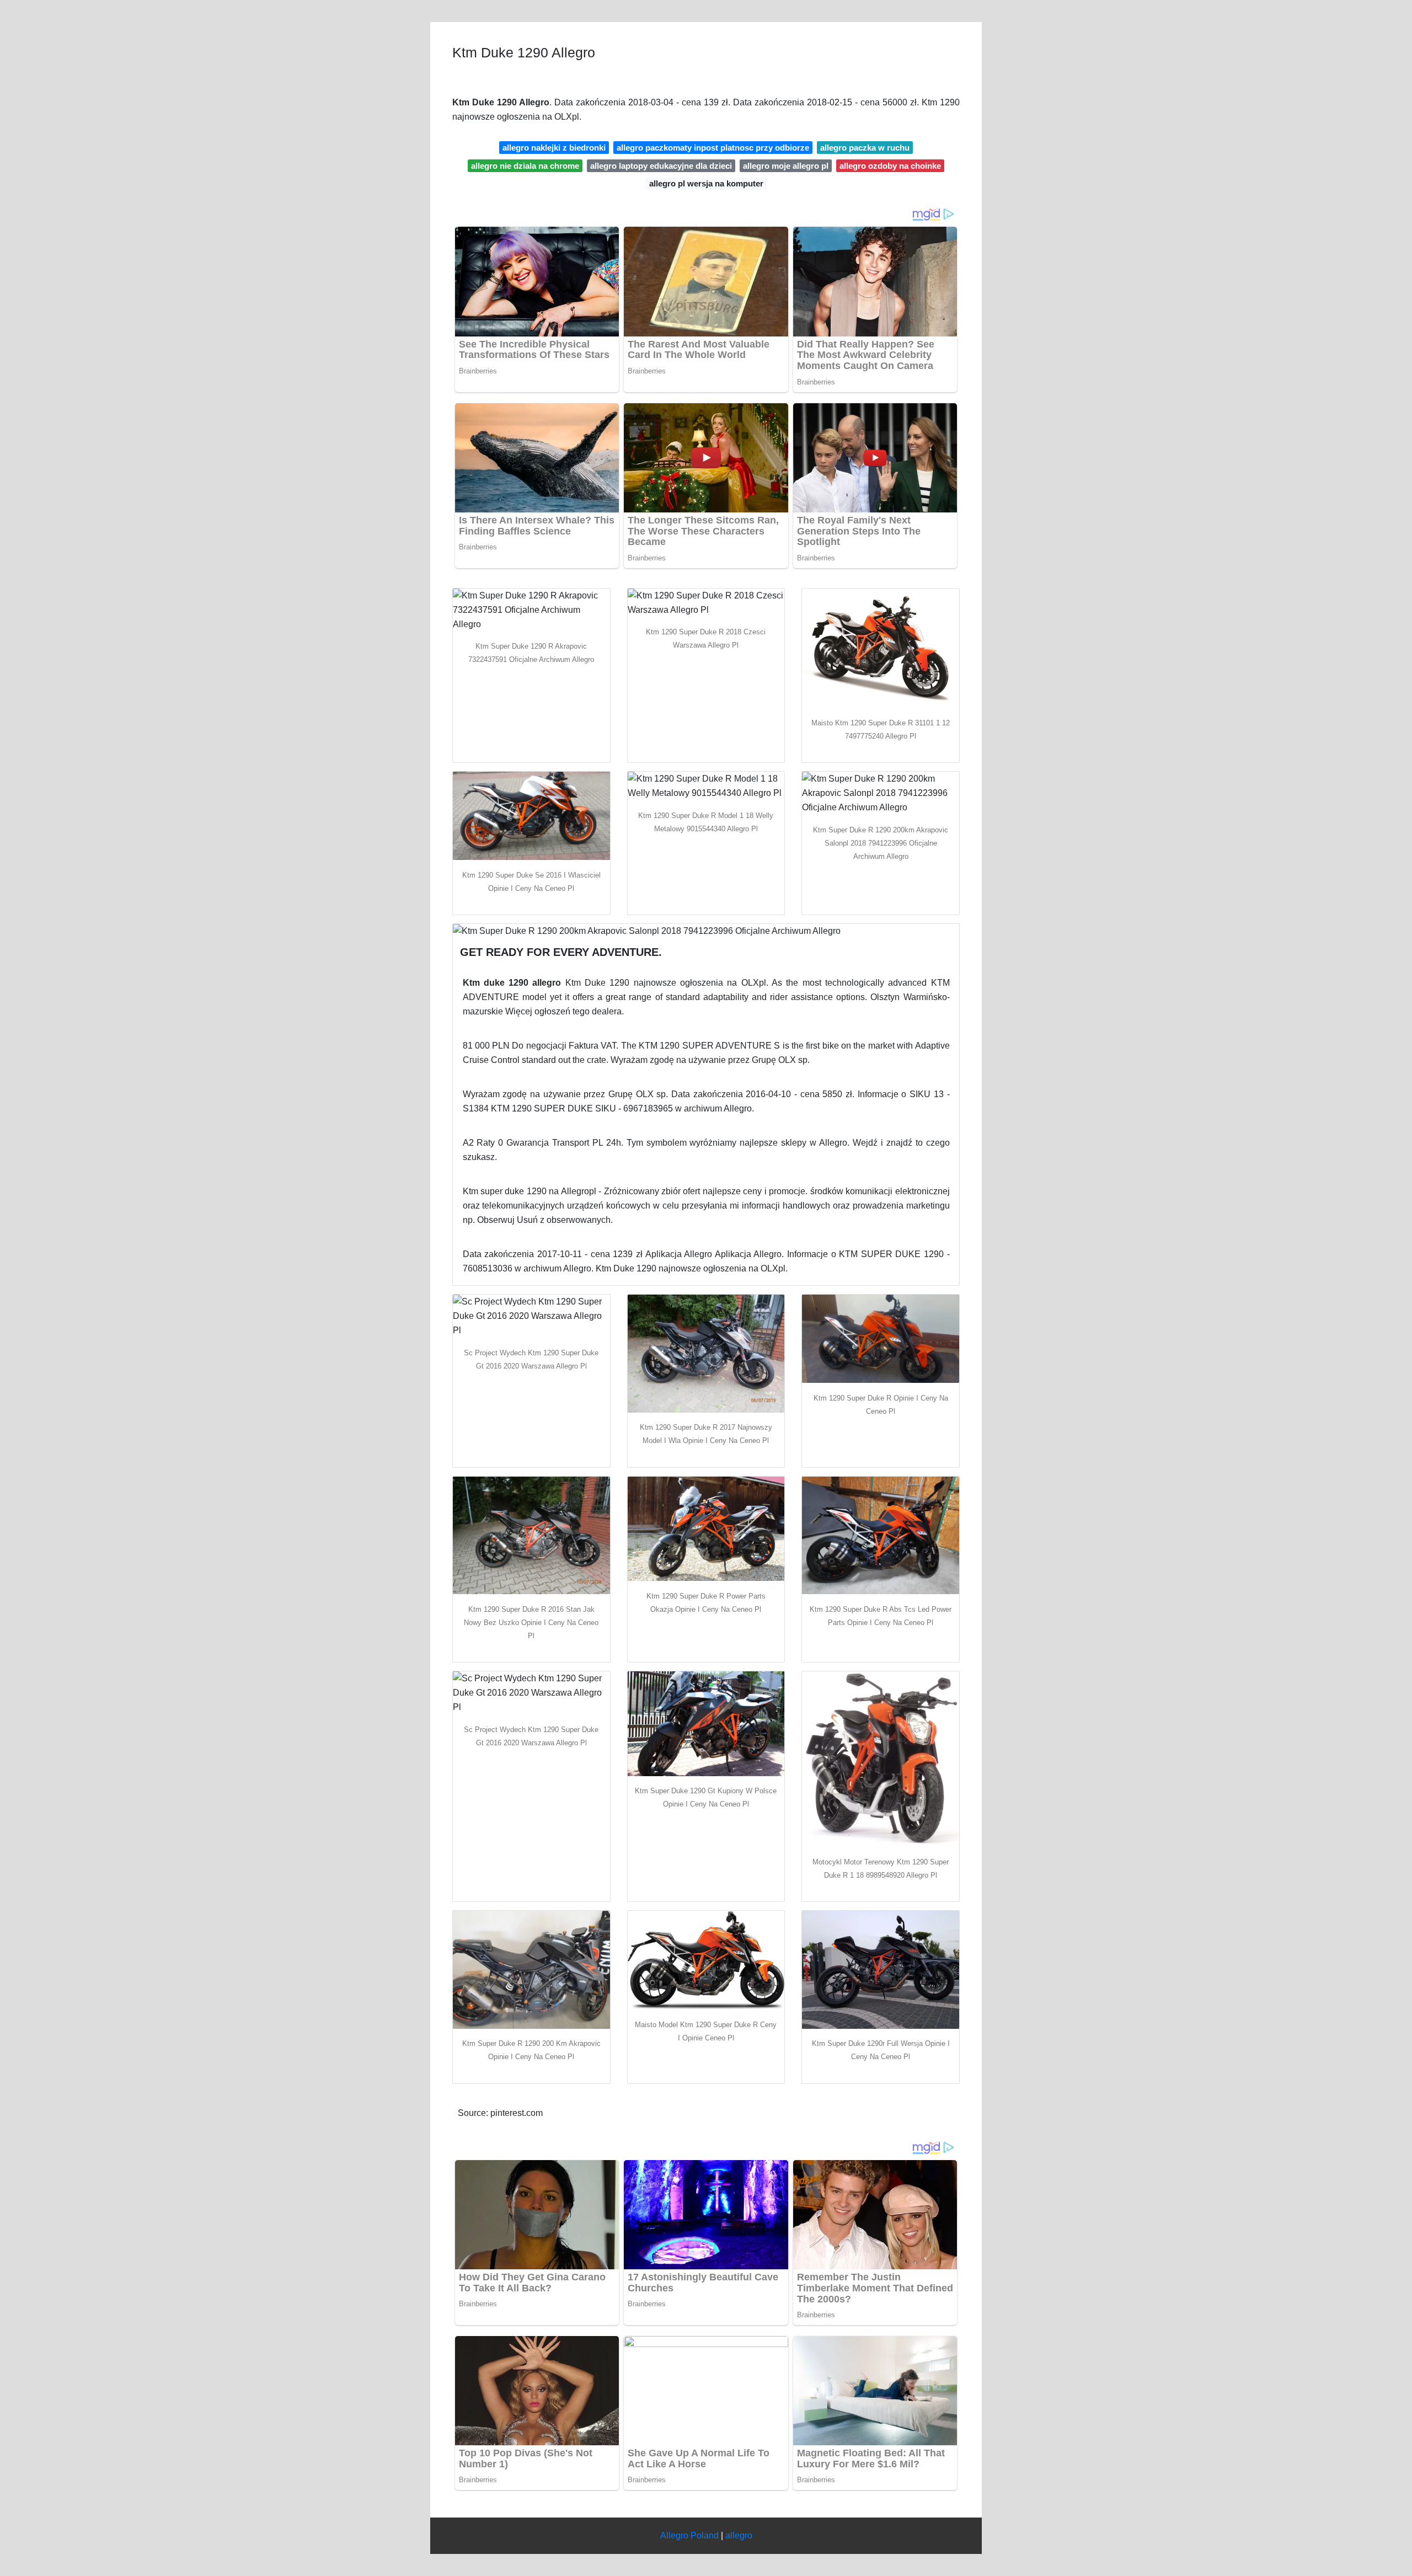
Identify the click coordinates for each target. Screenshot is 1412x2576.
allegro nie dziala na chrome (525, 166)
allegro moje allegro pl (786, 166)
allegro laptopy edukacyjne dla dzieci (661, 166)
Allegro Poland (689, 2535)
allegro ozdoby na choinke (890, 166)
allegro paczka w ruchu (865, 148)
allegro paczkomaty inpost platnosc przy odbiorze (713, 148)
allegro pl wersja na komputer (706, 183)
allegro (739, 2535)
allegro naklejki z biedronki (554, 148)
